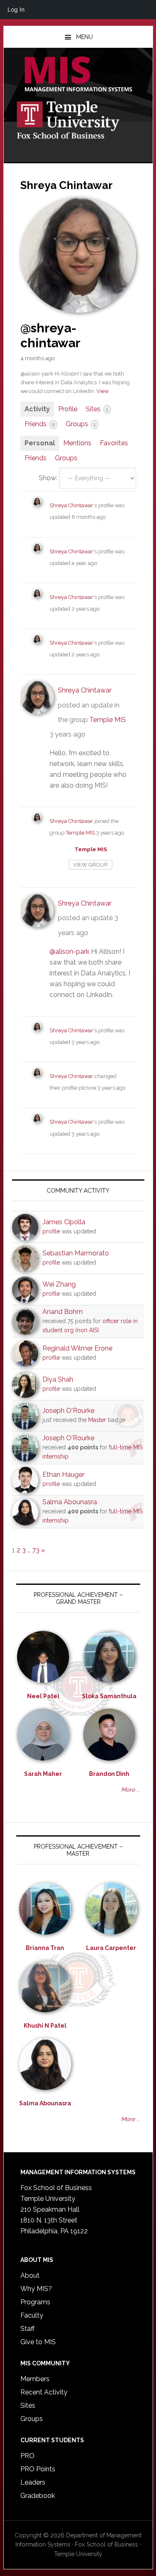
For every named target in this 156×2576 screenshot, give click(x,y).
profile (51, 1231)
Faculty (32, 2315)
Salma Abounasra (70, 1502)
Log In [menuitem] (16, 9)
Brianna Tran (45, 1948)
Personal (40, 443)
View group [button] (90, 865)
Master (97, 1420)
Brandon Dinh (109, 1774)
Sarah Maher (43, 1774)
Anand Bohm (63, 1312)
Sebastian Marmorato (76, 1253)
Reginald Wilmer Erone (77, 1348)
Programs (35, 2302)
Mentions (77, 443)
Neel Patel (43, 1696)
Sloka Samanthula (109, 1696)
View (103, 391)
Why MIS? (36, 2289)
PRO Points (38, 2469)
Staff (27, 2329)
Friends (40, 424)
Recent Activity (44, 2392)
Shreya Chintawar (71, 505)
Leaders (33, 2482)
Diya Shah (58, 1379)
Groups (81, 424)
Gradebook (38, 2496)
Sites (97, 409)
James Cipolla (64, 1222)
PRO (27, 2456)
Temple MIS (78, 75)
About (30, 2275)
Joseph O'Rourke (68, 1411)
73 (36, 1550)
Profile (68, 409)
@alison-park (69, 952)
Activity (37, 409)
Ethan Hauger (63, 1475)
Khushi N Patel (45, 2026)
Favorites (114, 443)
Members (35, 2379)
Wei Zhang (59, 1284)
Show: (48, 478)
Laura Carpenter (111, 1948)
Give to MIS (38, 2342)
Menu (84, 37)
